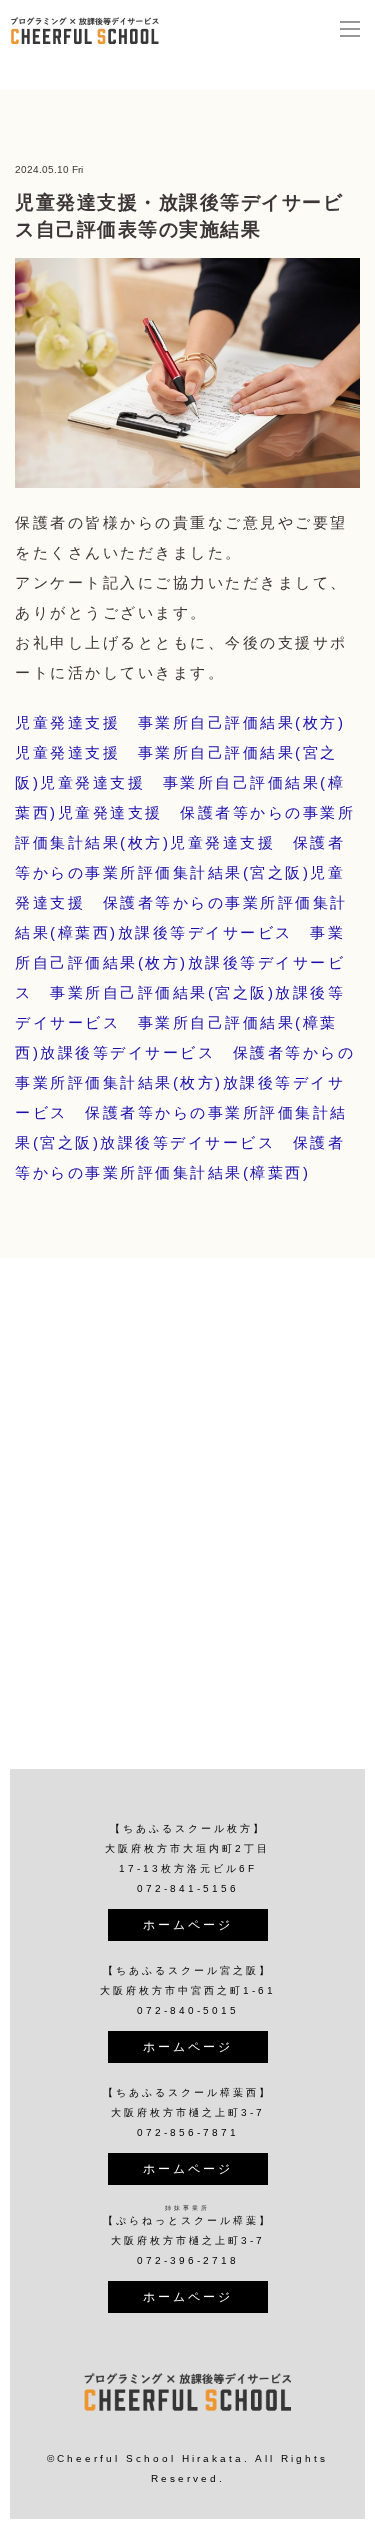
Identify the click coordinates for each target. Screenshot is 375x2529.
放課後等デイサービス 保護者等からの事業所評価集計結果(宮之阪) (181, 1112)
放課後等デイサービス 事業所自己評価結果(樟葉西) (180, 1022)
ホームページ (188, 1925)
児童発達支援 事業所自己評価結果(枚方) (180, 722)
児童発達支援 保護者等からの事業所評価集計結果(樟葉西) (181, 902)
